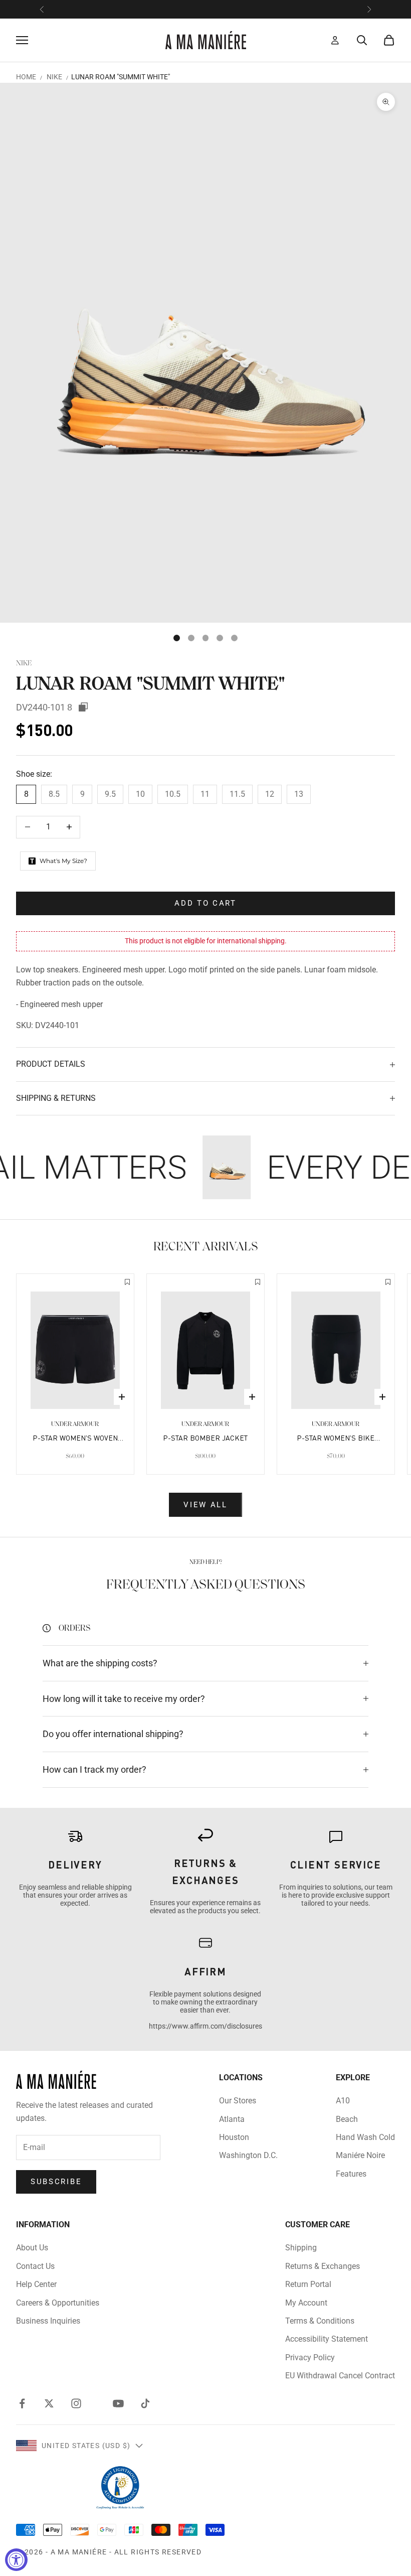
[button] (127, 1283)
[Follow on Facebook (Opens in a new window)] (22, 2403)
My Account (306, 2303)
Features (351, 2174)
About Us (32, 2248)
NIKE (54, 77)
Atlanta (232, 2119)
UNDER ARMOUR (75, 1424)
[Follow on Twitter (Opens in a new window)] (49, 2403)
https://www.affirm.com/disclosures (205, 2026)
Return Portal (308, 2284)
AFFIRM (205, 1971)
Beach (347, 2119)
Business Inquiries (48, 2321)
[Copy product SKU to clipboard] (83, 707)
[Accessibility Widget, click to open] (16, 2560)
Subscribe (56, 2182)
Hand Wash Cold (365, 2137)
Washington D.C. (248, 2155)
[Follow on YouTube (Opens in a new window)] (118, 2403)
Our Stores (238, 2101)
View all (205, 1505)
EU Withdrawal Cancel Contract (340, 2376)
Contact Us (35, 2266)
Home (26, 77)
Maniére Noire (360, 2155)
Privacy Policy (310, 2357)
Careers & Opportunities (58, 2303)
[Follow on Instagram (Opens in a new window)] (76, 2403)
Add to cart (205, 903)
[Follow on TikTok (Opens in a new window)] (145, 2403)
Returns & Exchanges (323, 2266)
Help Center (36, 2284)
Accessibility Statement (327, 2339)
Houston (234, 2137)
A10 (343, 2101)
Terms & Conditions (320, 2321)
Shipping (301, 2248)
